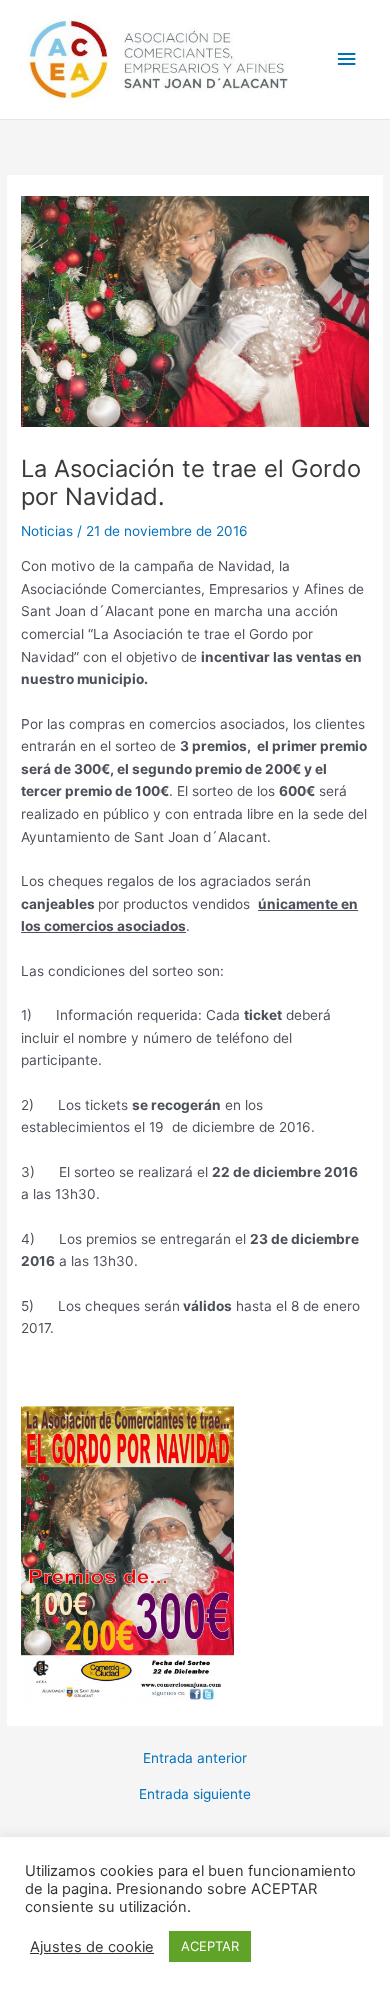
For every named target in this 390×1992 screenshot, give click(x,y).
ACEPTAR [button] (210, 1946)
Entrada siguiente (195, 1795)
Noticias (47, 531)
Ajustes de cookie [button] (92, 1947)
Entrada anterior (195, 1759)
